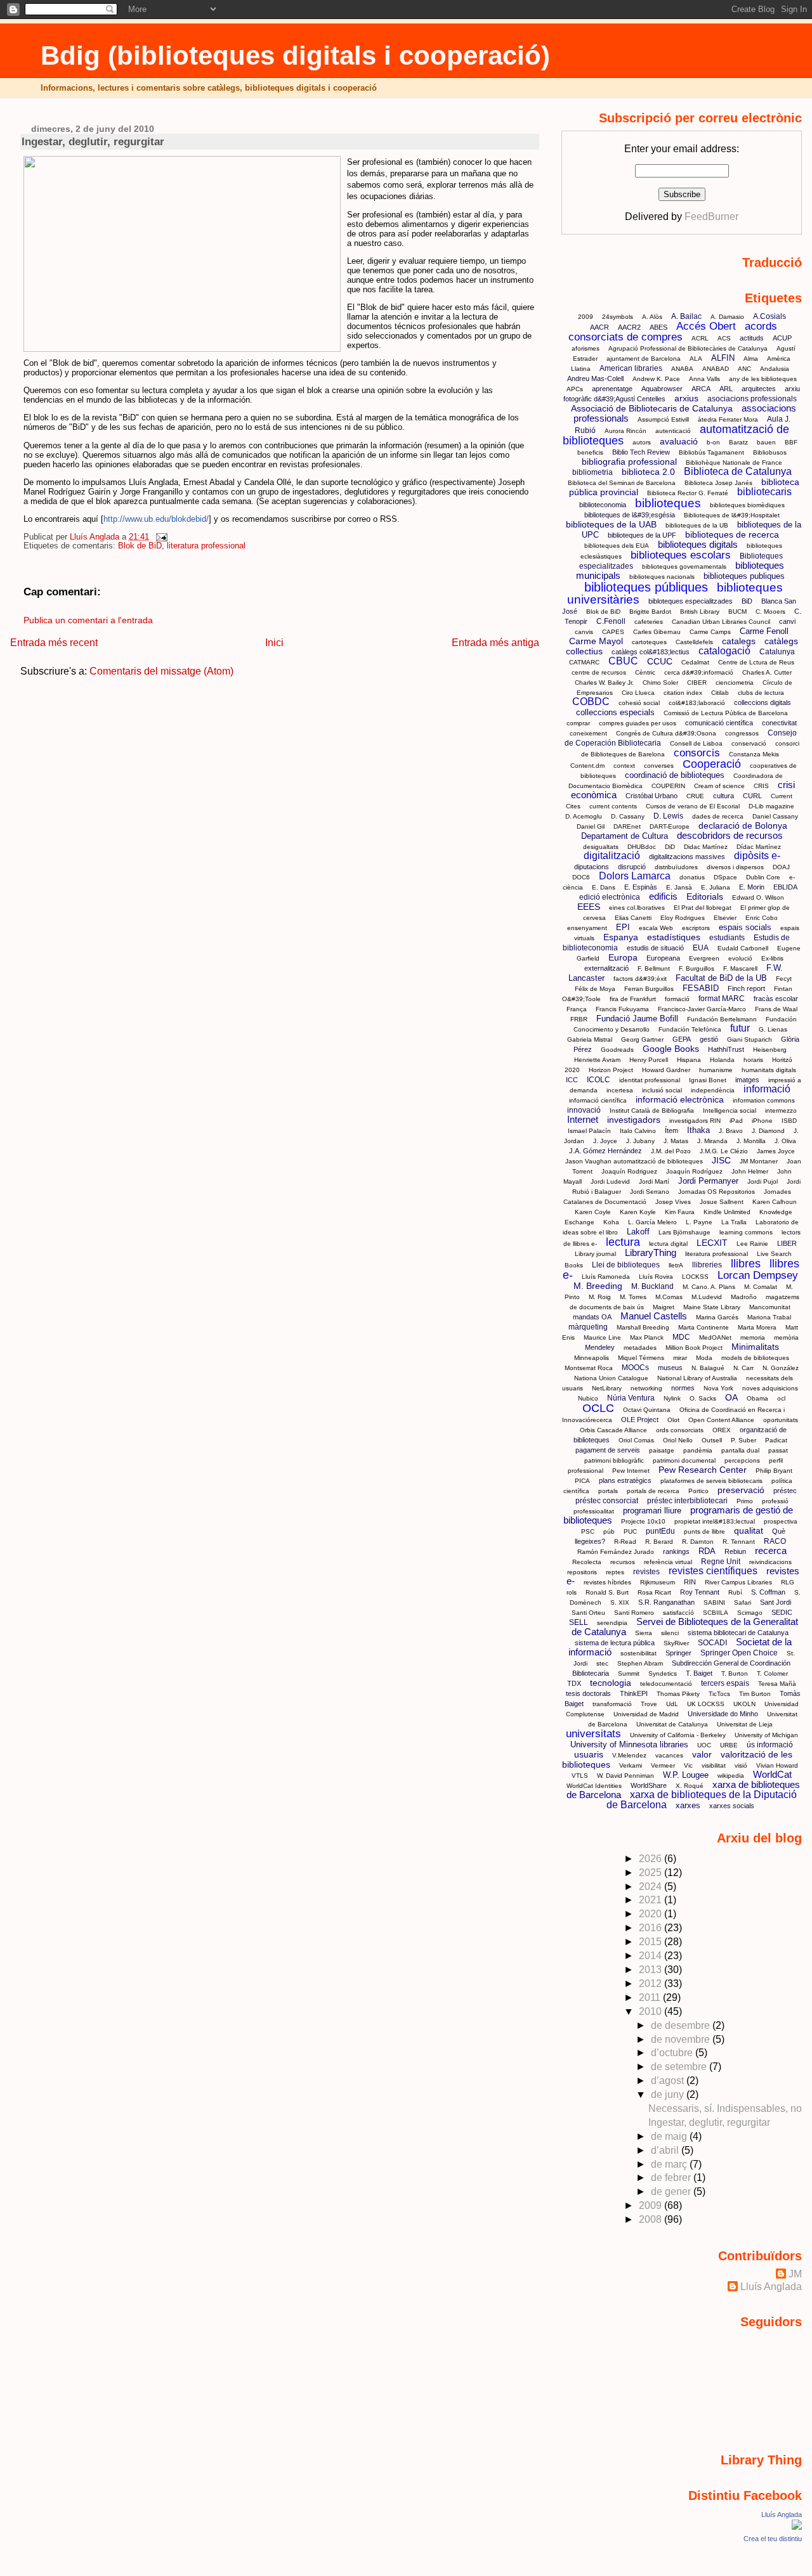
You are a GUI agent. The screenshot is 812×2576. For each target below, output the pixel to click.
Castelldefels (694, 642)
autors (642, 442)
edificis (663, 896)
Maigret (664, 1307)
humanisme (716, 1070)
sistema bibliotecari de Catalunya (738, 1633)
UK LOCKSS (706, 1704)
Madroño (744, 1297)
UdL (672, 1704)
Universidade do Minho (723, 1714)
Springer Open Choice (739, 1653)
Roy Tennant (700, 1592)
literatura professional (206, 546)
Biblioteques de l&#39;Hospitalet (732, 515)
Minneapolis (592, 1358)
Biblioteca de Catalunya (738, 471)
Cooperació (712, 764)
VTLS (580, 1776)
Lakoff (638, 1232)
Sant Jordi (776, 1602)
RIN (690, 1582)
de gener (672, 2191)
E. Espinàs (641, 887)
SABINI (714, 1602)
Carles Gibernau (657, 632)
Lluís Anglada (771, 2287)
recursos (623, 1562)
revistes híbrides (607, 1582)
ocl (781, 1398)
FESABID (701, 988)
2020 (652, 1914)
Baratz (738, 442)
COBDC (591, 702)
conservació (749, 743)
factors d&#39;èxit (640, 979)
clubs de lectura (761, 693)
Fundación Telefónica (690, 1029)
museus (670, 1368)
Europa (623, 957)
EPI (623, 927)
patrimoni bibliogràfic (614, 1460)
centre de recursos (599, 672)
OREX (722, 1430)
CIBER (697, 683)
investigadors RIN (695, 1121)
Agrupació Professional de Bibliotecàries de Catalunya (688, 348)
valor (702, 1754)
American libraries (631, 368)
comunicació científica (719, 723)
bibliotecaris (764, 492)
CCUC (660, 661)
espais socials (745, 927)
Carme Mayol (596, 641)
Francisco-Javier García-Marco (702, 1009)
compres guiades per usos (638, 723)
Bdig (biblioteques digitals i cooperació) (295, 55)
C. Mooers (770, 612)
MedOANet (715, 1337)
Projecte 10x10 (643, 1521)
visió (741, 1765)
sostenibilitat (638, 1653)
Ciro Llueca (638, 693)
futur (740, 1028)
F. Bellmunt (654, 968)
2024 (652, 1887)
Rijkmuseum (658, 1582)
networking (646, 1388)
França (577, 1009)
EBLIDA (785, 887)
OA (731, 1397)
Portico (698, 1491)
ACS (724, 338)
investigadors (634, 1120)
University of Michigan (766, 1735)
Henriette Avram (597, 1060)
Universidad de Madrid (646, 1714)
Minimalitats (755, 1347)
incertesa (620, 1090)
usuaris (589, 1754)
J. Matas (676, 1141)
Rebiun (735, 1551)
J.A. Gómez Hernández (606, 1151)
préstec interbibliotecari (687, 1501)
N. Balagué (708, 1368)
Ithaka (698, 1130)
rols (572, 1592)
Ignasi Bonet (708, 1080)
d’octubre (673, 2053)
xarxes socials (732, 1806)
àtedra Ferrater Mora (728, 419)
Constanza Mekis (754, 754)
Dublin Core (763, 877)
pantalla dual (740, 1450)
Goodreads (617, 1050)
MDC (681, 1337)
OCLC (598, 1408)
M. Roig (600, 1297)
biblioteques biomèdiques (747, 505)
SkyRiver (676, 1643)
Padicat (776, 1440)
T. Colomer (772, 1673)
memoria (753, 1337)
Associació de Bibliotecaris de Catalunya (652, 408)
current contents (613, 806)
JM (795, 2274)
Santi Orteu (588, 1613)
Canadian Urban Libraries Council (721, 622)
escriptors (696, 928)
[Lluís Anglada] (797, 2526)
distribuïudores (676, 867)
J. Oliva (785, 1141)
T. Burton (735, 1673)
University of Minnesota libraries (629, 1744)
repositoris (582, 1572)
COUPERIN (668, 786)
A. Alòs (652, 317)
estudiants (727, 938)
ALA (696, 359)
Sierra (644, 1633)
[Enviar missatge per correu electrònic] (159, 537)
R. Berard (659, 1542)
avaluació (679, 441)
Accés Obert (706, 326)
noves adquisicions (770, 1388)
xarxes (688, 1805)
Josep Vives (673, 1202)
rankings (676, 1551)
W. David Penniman (625, 1776)
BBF (791, 442)
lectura (623, 1242)
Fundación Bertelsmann (722, 1019)
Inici (274, 643)
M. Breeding (598, 1286)
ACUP (782, 338)
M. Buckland (652, 1286)
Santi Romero (634, 1613)
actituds (752, 338)
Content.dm (587, 766)
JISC (721, 1160)
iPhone (762, 1121)
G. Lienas (773, 1029)
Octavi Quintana (647, 1410)
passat (778, 1450)
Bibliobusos (770, 452)
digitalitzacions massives (687, 857)
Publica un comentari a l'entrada (88, 620)
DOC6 (581, 877)
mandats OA (592, 1317)
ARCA (701, 389)
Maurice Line (602, 1337)
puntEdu (660, 1531)
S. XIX (620, 1602)
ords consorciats (680, 1430)
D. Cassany (628, 816)
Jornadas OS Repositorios (717, 1192)
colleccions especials (615, 712)
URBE (729, 1745)
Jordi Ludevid (610, 1181)
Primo (745, 1501)
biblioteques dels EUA (617, 546)
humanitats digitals (769, 1070)
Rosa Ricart (654, 1592)
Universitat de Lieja (745, 1724)
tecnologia (611, 1683)
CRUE (695, 796)
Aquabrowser (662, 389)
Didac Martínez (706, 847)
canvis (584, 632)
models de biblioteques (755, 1358)
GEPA (682, 1039)
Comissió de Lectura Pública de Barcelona (726, 713)
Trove (649, 1704)
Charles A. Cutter (767, 672)
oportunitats (781, 1420)
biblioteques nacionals (662, 577)
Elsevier (725, 918)
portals (608, 1491)
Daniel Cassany (775, 816)
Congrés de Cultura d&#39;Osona (666, 733)
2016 (652, 1928)
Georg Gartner (642, 1039)
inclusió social (662, 1090)
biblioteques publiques (744, 576)
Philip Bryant (774, 1471)
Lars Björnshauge (684, 1232)
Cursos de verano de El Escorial (693, 806)
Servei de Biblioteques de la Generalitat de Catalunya (685, 1627)
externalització (606, 968)
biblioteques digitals (698, 544)
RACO (775, 1541)
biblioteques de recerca (732, 534)
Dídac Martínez (759, 847)
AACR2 (629, 327)
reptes (615, 1572)
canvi (787, 621)
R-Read (625, 1542)
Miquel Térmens (641, 1358)
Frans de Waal (776, 1009)
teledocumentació (666, 1684)
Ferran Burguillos (649, 989)
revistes (646, 1572)
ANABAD (716, 369)
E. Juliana (716, 887)
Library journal (595, 1254)
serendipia (612, 1623)
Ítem (671, 1130)
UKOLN (744, 1704)
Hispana (689, 1060)
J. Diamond (768, 1131)
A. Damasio (727, 317)
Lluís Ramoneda (606, 1277)
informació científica (598, 1100)
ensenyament (587, 928)
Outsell (712, 1440)
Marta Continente (704, 1327)
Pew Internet (631, 1471)
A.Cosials (769, 316)
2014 (652, 1956)
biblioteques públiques (646, 587)
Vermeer (663, 1765)
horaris (753, 1060)
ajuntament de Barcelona (644, 359)
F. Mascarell (740, 968)
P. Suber (743, 1440)
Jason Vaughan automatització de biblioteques (634, 1161)
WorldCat (772, 1774)
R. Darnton (698, 1542)
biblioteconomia (603, 505)
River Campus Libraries (738, 1582)
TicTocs (719, 1694)
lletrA (676, 1265)
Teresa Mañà (777, 1684)
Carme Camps (710, 632)
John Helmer (750, 1171)
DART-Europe (670, 826)
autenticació (673, 431)
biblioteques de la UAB (611, 524)
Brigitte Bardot (650, 612)
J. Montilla (751, 1141)
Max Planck (647, 1337)
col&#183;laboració (697, 703)
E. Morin (752, 887)
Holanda (722, 1060)
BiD (747, 601)
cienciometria (735, 683)
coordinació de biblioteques (675, 775)
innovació (584, 1110)
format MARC (722, 999)
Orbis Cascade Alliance (613, 1430)
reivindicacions (770, 1562)
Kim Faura (680, 1212)
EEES (589, 907)
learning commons (746, 1232)
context (624, 766)
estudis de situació (655, 948)
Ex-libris (772, 958)
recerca (771, 1550)
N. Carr (743, 1368)
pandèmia (698, 1450)
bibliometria (593, 472)
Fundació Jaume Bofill (637, 1019)
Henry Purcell (649, 1060)
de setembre (680, 2067)
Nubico (588, 1398)
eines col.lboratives (637, 908)
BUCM (737, 612)
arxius (686, 398)
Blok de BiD (140, 546)
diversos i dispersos (735, 867)
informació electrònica (680, 1099)
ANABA (682, 369)
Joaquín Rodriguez (629, 1171)
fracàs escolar (776, 999)
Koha (611, 1222)
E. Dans (604, 887)
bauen (766, 442)
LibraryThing (651, 1252)
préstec (785, 1491)
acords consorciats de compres (673, 332)
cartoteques (649, 642)
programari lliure (652, 1511)
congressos (742, 733)
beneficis (590, 452)
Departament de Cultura (625, 836)
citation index (683, 693)
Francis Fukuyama (622, 1009)
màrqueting (588, 1327)
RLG (788, 1582)
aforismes (586, 348)
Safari (743, 1602)
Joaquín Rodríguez (694, 1171)
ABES (658, 327)
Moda (704, 1358)
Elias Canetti (633, 918)
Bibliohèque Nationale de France (734, 463)
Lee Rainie (752, 1244)
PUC (630, 1531)
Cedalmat (695, 662)
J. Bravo (731, 1131)
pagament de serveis (608, 1450)
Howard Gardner (666, 1070)
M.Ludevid (707, 1297)
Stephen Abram (640, 1663)
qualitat (749, 1531)
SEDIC (782, 1612)
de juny (669, 2094)
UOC (704, 1745)
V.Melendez (629, 1755)
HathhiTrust (726, 1049)
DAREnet (627, 826)
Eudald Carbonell (743, 948)
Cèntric (645, 672)
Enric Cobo (762, 918)
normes (683, 1388)
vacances (669, 1755)
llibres (746, 1264)
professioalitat (594, 1511)
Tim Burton (755, 1694)
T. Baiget (699, 1673)
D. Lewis (668, 816)
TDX (574, 1683)
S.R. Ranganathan (666, 1602)
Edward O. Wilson (758, 897)
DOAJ (781, 867)
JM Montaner (759, 1161)
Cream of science (719, 786)
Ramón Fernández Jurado (616, 1552)
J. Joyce (605, 1141)
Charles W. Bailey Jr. (604, 683)
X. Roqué (690, 1786)
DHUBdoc (642, 847)
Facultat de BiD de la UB (721, 978)
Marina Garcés (717, 1317)
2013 (652, 1970)
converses (659, 766)
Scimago (750, 1613)
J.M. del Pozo (671, 1151)
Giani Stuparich (750, 1039)
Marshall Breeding (643, 1327)
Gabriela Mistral (590, 1039)
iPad (736, 1121)
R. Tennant (739, 1542)
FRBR (579, 1019)
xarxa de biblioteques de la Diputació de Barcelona (702, 1800)
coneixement (588, 733)
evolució (740, 958)
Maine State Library (712, 1307)
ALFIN (723, 358)
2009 (586, 317)
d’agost (669, 2081)
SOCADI (712, 1643)
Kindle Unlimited (727, 1212)
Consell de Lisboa (696, 743)
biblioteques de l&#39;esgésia (630, 515)
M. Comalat (761, 1287)
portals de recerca (653, 1491)
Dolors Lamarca (635, 876)
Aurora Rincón (625, 431)
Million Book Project (694, 1348)
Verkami (631, 1765)
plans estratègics (625, 1480)
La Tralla (734, 1222)
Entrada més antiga (495, 643)
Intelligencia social (730, 1110)
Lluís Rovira (656, 1277)
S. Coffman (768, 1592)
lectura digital (668, 1244)
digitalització (612, 856)
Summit (629, 1673)
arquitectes (759, 389)
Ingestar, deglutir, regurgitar (709, 2122)
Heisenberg (770, 1050)
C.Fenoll (611, 621)
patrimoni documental (684, 1460)
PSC (588, 1531)
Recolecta (587, 1562)
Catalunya (777, 652)
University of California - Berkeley (678, 1735)
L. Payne (699, 1222)
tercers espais (725, 1683)
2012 (652, 1984)
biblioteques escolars (681, 555)
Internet (583, 1119)
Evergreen (704, 958)
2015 (652, 1942)
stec (602, 1663)
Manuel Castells (654, 1316)
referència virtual (668, 1562)
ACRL (700, 338)
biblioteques (668, 503)
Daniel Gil (591, 826)
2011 (651, 1997)
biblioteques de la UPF (642, 535)
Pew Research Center (703, 1470)
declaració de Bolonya (743, 825)
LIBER (787, 1243)
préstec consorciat (607, 1501)
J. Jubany (640, 1141)
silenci (670, 1633)
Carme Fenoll (764, 631)
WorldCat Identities (594, 1786)
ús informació (770, 1745)
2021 (652, 1900)
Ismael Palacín (589, 1131)
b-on (713, 442)
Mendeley (600, 1347)
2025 (652, 1873)
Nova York (718, 1388)
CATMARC (584, 662)
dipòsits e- (757, 856)
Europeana (663, 958)
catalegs (739, 641)
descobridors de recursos (730, 835)
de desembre (682, 2025)
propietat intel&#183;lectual (715, 1521)
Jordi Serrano (650, 1192)
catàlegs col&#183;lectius (651, 652)
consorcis (697, 753)
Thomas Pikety (678, 1694)
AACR (599, 327)
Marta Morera (757, 1327)
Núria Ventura (631, 1398)
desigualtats (601, 847)
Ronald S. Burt (607, 1592)
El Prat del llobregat (703, 908)
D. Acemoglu (584, 816)
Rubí (735, 1592)
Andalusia (775, 369)
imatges (747, 1080)
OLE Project (640, 1420)
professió (775, 1501)
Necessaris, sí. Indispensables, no (725, 2108)
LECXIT (712, 1243)
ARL (726, 389)
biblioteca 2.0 (648, 472)
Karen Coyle (593, 1212)
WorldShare (649, 1785)
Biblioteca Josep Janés (718, 483)
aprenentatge (612, 389)
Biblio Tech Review (641, 452)
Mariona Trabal (769, 1317)
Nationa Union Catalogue (611, 1378)
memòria (786, 1337)
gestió (709, 1039)
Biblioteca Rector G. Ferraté (688, 493)
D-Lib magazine (771, 806)
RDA (707, 1551)
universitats (593, 1734)
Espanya (621, 937)
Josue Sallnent (722, 1202)
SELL (579, 1622)
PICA (582, 1481)
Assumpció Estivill (663, 419)
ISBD (789, 1121)
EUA (701, 948)
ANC (744, 369)
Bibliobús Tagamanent (711, 452)
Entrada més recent (54, 643)
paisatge (662, 1450)
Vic (688, 1765)
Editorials (705, 896)
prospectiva (781, 1521)
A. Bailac (686, 316)
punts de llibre (704, 1531)
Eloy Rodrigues (683, 918)
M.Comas (669, 1297)
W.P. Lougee (686, 1775)
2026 (652, 1859)
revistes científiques (713, 1571)
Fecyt (784, 979)
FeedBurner (711, 217)
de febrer (672, 2178)
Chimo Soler (660, 683)
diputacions (592, 867)
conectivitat (779, 723)
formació (677, 999)
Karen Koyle (638, 1212)
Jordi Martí (654, 1181)
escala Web (656, 928)
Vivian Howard (777, 1765)
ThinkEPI (634, 1693)
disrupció (632, 867)
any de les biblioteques (763, 379)
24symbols (618, 317)
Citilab (720, 693)
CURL (752, 796)
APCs (575, 389)
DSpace (725, 877)
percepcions (742, 1460)
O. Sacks (703, 1398)
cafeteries (649, 622)
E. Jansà (679, 887)
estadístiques (674, 937)
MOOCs (635, 1368)
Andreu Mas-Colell (595, 379)
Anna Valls (704, 379)
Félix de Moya (595, 989)
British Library (700, 612)
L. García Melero (652, 1222)
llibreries (707, 1265)
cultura (724, 796)
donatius (692, 877)
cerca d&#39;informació (699, 672)
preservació (741, 1490)
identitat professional (650, 1080)
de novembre (682, 2039)
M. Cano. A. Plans (709, 1287)
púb (609, 1531)
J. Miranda (712, 1141)
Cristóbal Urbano (652, 796)
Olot (673, 1420)
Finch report (746, 988)
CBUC (623, 661)
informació (767, 1089)
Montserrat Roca (589, 1368)
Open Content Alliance (721, 1420)
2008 (652, 2219)
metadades (640, 1348)
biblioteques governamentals (684, 566)
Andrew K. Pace (656, 379)
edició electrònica (610, 897)
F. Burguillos (697, 968)
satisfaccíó (678, 1613)
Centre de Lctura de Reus (756, 662)
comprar (578, 723)
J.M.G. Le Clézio (724, 1151)
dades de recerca (718, 816)
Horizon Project (611, 1070)
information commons (764, 1100)
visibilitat (714, 1765)
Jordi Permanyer (708, 1181)
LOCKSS (695, 1277)
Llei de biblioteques (626, 1265)
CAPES (613, 632)
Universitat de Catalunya (672, 1724)
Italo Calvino (638, 1131)
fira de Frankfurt (633, 999)
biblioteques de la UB (697, 525)
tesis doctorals (588, 1693)
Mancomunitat (770, 1307)
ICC (572, 1080)
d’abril (666, 2150)
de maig (670, 2136)
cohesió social (639, 703)
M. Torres (633, 1297)
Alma (751, 359)
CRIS (761, 786)
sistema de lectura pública (615, 1643)
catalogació (724, 651)
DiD (670, 847)
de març (670, 2164)
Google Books (671, 1049)
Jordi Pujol (763, 1181)
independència (713, 1090)
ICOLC (599, 1080)
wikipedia (731, 1776)
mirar (680, 1358)
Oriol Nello (678, 1440)
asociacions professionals (752, 399)
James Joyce (776, 1151)
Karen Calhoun (775, 1202)
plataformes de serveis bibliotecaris (711, 1481)
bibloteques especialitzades (691, 601)
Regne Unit (721, 1562)
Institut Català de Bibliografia (652, 1110)
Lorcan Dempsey (758, 1275)
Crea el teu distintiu (773, 2539)
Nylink (672, 1398)
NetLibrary (607, 1388)
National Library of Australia (697, 1378)
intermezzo (781, 1110)
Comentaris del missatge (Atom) (161, 671)
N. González (781, 1368)
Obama (757, 1398)
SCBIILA (716, 1613)
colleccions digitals (763, 702)
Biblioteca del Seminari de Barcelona (622, 483)
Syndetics (663, 1673)
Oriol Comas (636, 1440)
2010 (652, 2011)
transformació (612, 1704)
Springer (678, 1653)
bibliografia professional (629, 462)
